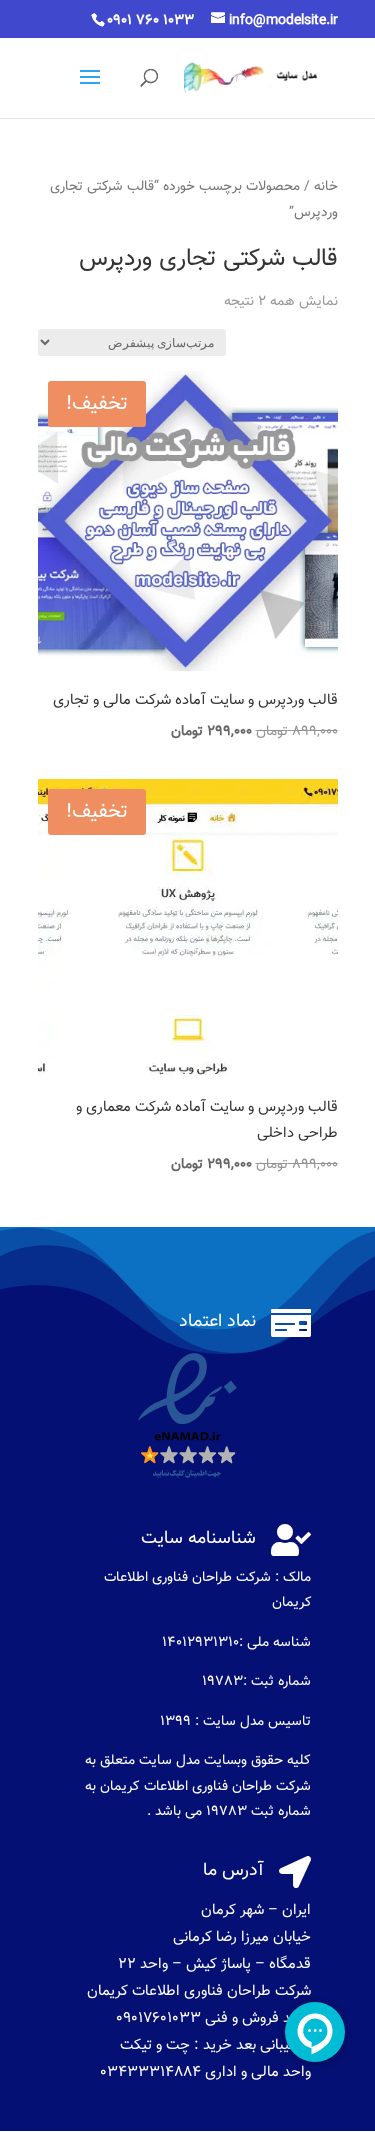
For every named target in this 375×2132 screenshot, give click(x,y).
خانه (326, 186)
